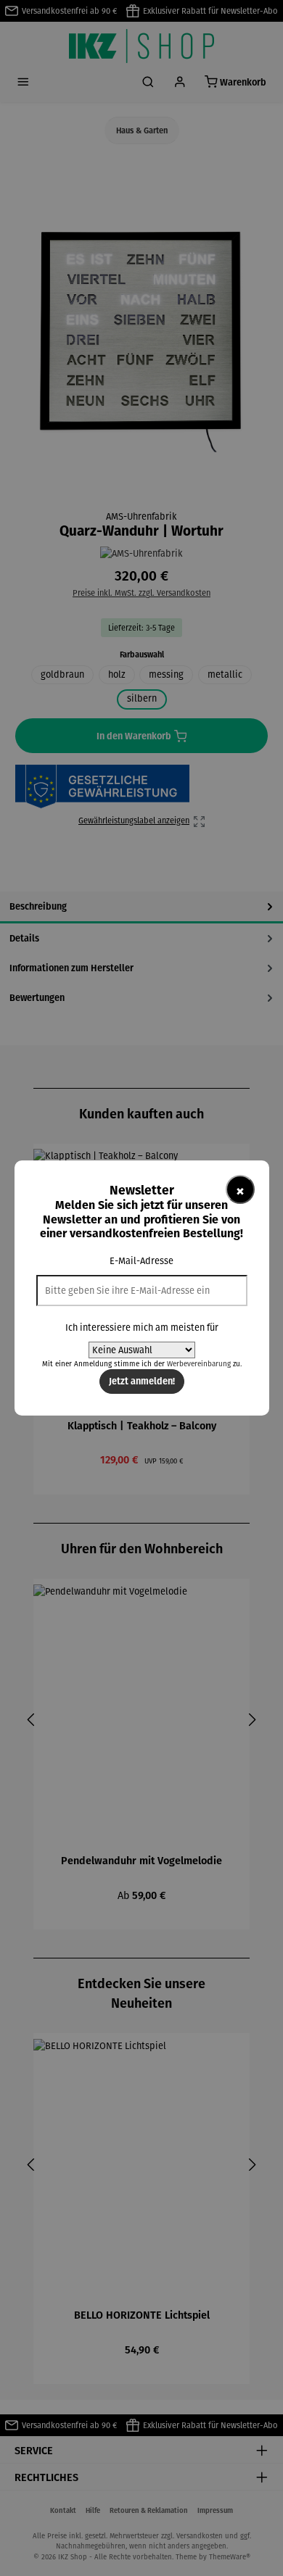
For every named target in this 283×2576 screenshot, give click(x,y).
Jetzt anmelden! (142, 1381)
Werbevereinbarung (199, 1364)
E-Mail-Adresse (141, 1261)
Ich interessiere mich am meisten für (142, 1328)
